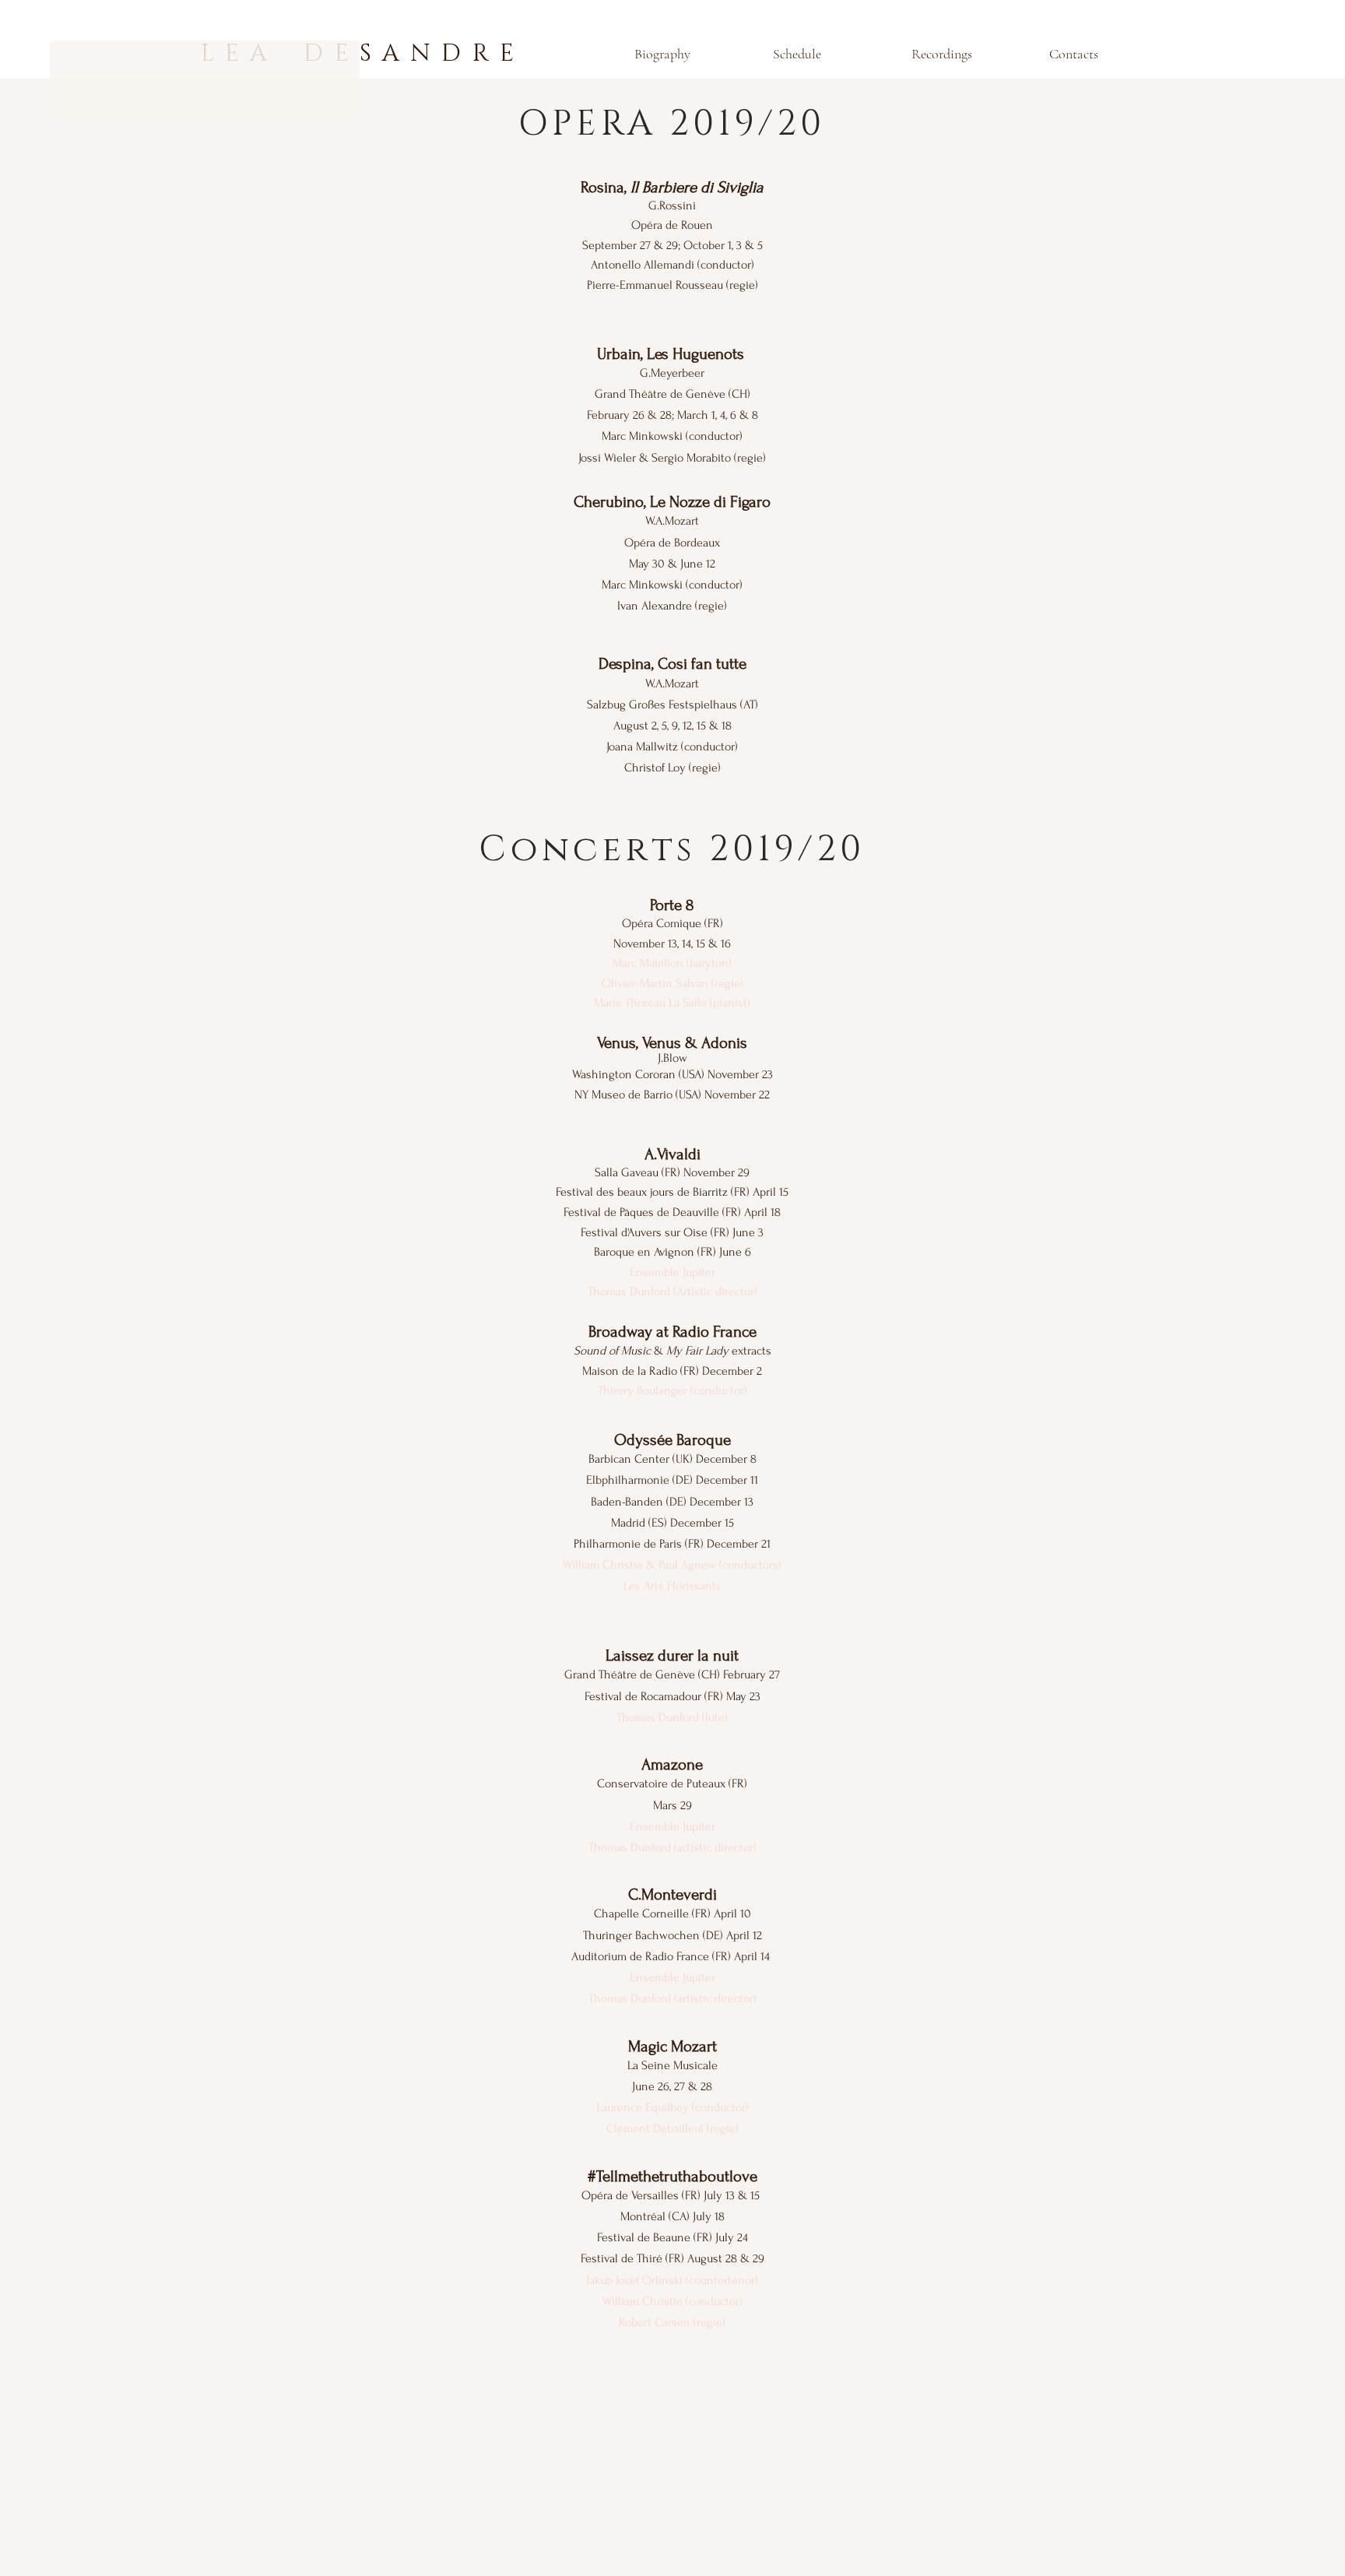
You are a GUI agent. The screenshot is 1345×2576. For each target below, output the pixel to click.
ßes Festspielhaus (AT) (703, 705)
